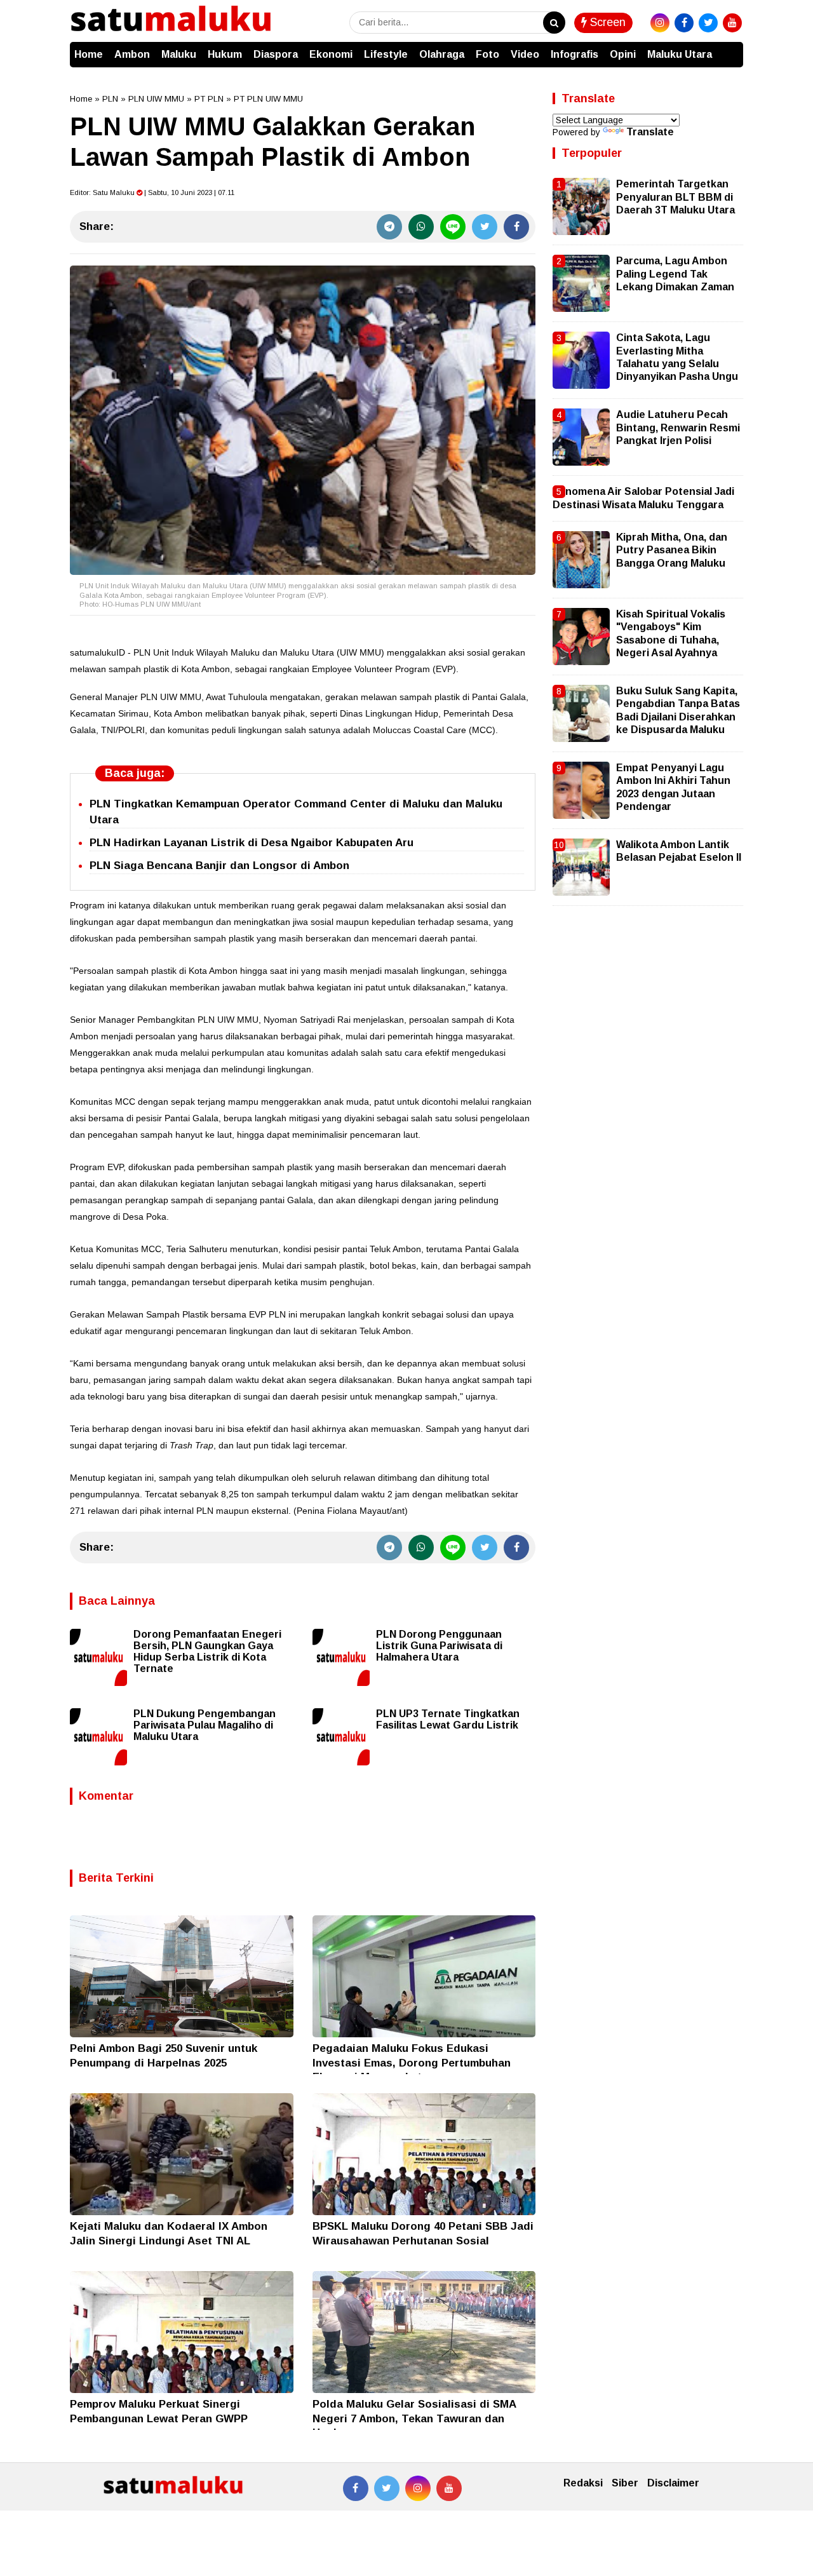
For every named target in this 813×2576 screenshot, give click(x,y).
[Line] (453, 227)
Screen (606, 22)
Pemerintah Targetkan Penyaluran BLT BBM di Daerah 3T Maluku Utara (675, 197)
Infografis (574, 54)
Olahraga (442, 54)
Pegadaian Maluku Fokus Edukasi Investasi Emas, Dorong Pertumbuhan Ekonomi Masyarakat (412, 2062)
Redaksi (583, 2483)
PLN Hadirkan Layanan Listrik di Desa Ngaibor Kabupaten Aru (252, 843)
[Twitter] (485, 227)
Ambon (132, 54)
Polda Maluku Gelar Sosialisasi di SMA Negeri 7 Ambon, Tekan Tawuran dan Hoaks (414, 2418)
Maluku (179, 54)
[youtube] (732, 23)
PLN (110, 99)
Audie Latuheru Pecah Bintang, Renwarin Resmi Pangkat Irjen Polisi (678, 428)
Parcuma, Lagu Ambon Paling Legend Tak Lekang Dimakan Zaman (675, 274)
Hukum (225, 54)
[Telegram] (389, 227)
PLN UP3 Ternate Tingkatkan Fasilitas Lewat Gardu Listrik (448, 1719)
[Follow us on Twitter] (387, 2488)
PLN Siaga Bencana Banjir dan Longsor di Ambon (219, 866)
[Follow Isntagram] (418, 2488)
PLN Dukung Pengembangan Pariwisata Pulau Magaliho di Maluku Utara (205, 1725)
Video (525, 54)
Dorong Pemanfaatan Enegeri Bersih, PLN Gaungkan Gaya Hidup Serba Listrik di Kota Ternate (207, 1651)
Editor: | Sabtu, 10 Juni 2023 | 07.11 (152, 192)
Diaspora (276, 54)
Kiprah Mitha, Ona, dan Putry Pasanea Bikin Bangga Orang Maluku (672, 550)
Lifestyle (386, 54)
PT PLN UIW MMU (268, 99)
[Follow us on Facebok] (356, 2488)
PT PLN (209, 99)
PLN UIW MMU (156, 99)
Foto (487, 54)
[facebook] (684, 23)
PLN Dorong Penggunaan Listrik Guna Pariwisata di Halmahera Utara (439, 1646)
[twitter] (708, 23)
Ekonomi (331, 54)
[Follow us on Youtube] (449, 2488)
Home (89, 54)
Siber (625, 2483)
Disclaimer (673, 2483)
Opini (623, 54)
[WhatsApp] (421, 227)
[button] (730, 48)
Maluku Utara (680, 54)
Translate (650, 132)
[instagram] (660, 23)
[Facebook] (516, 227)
